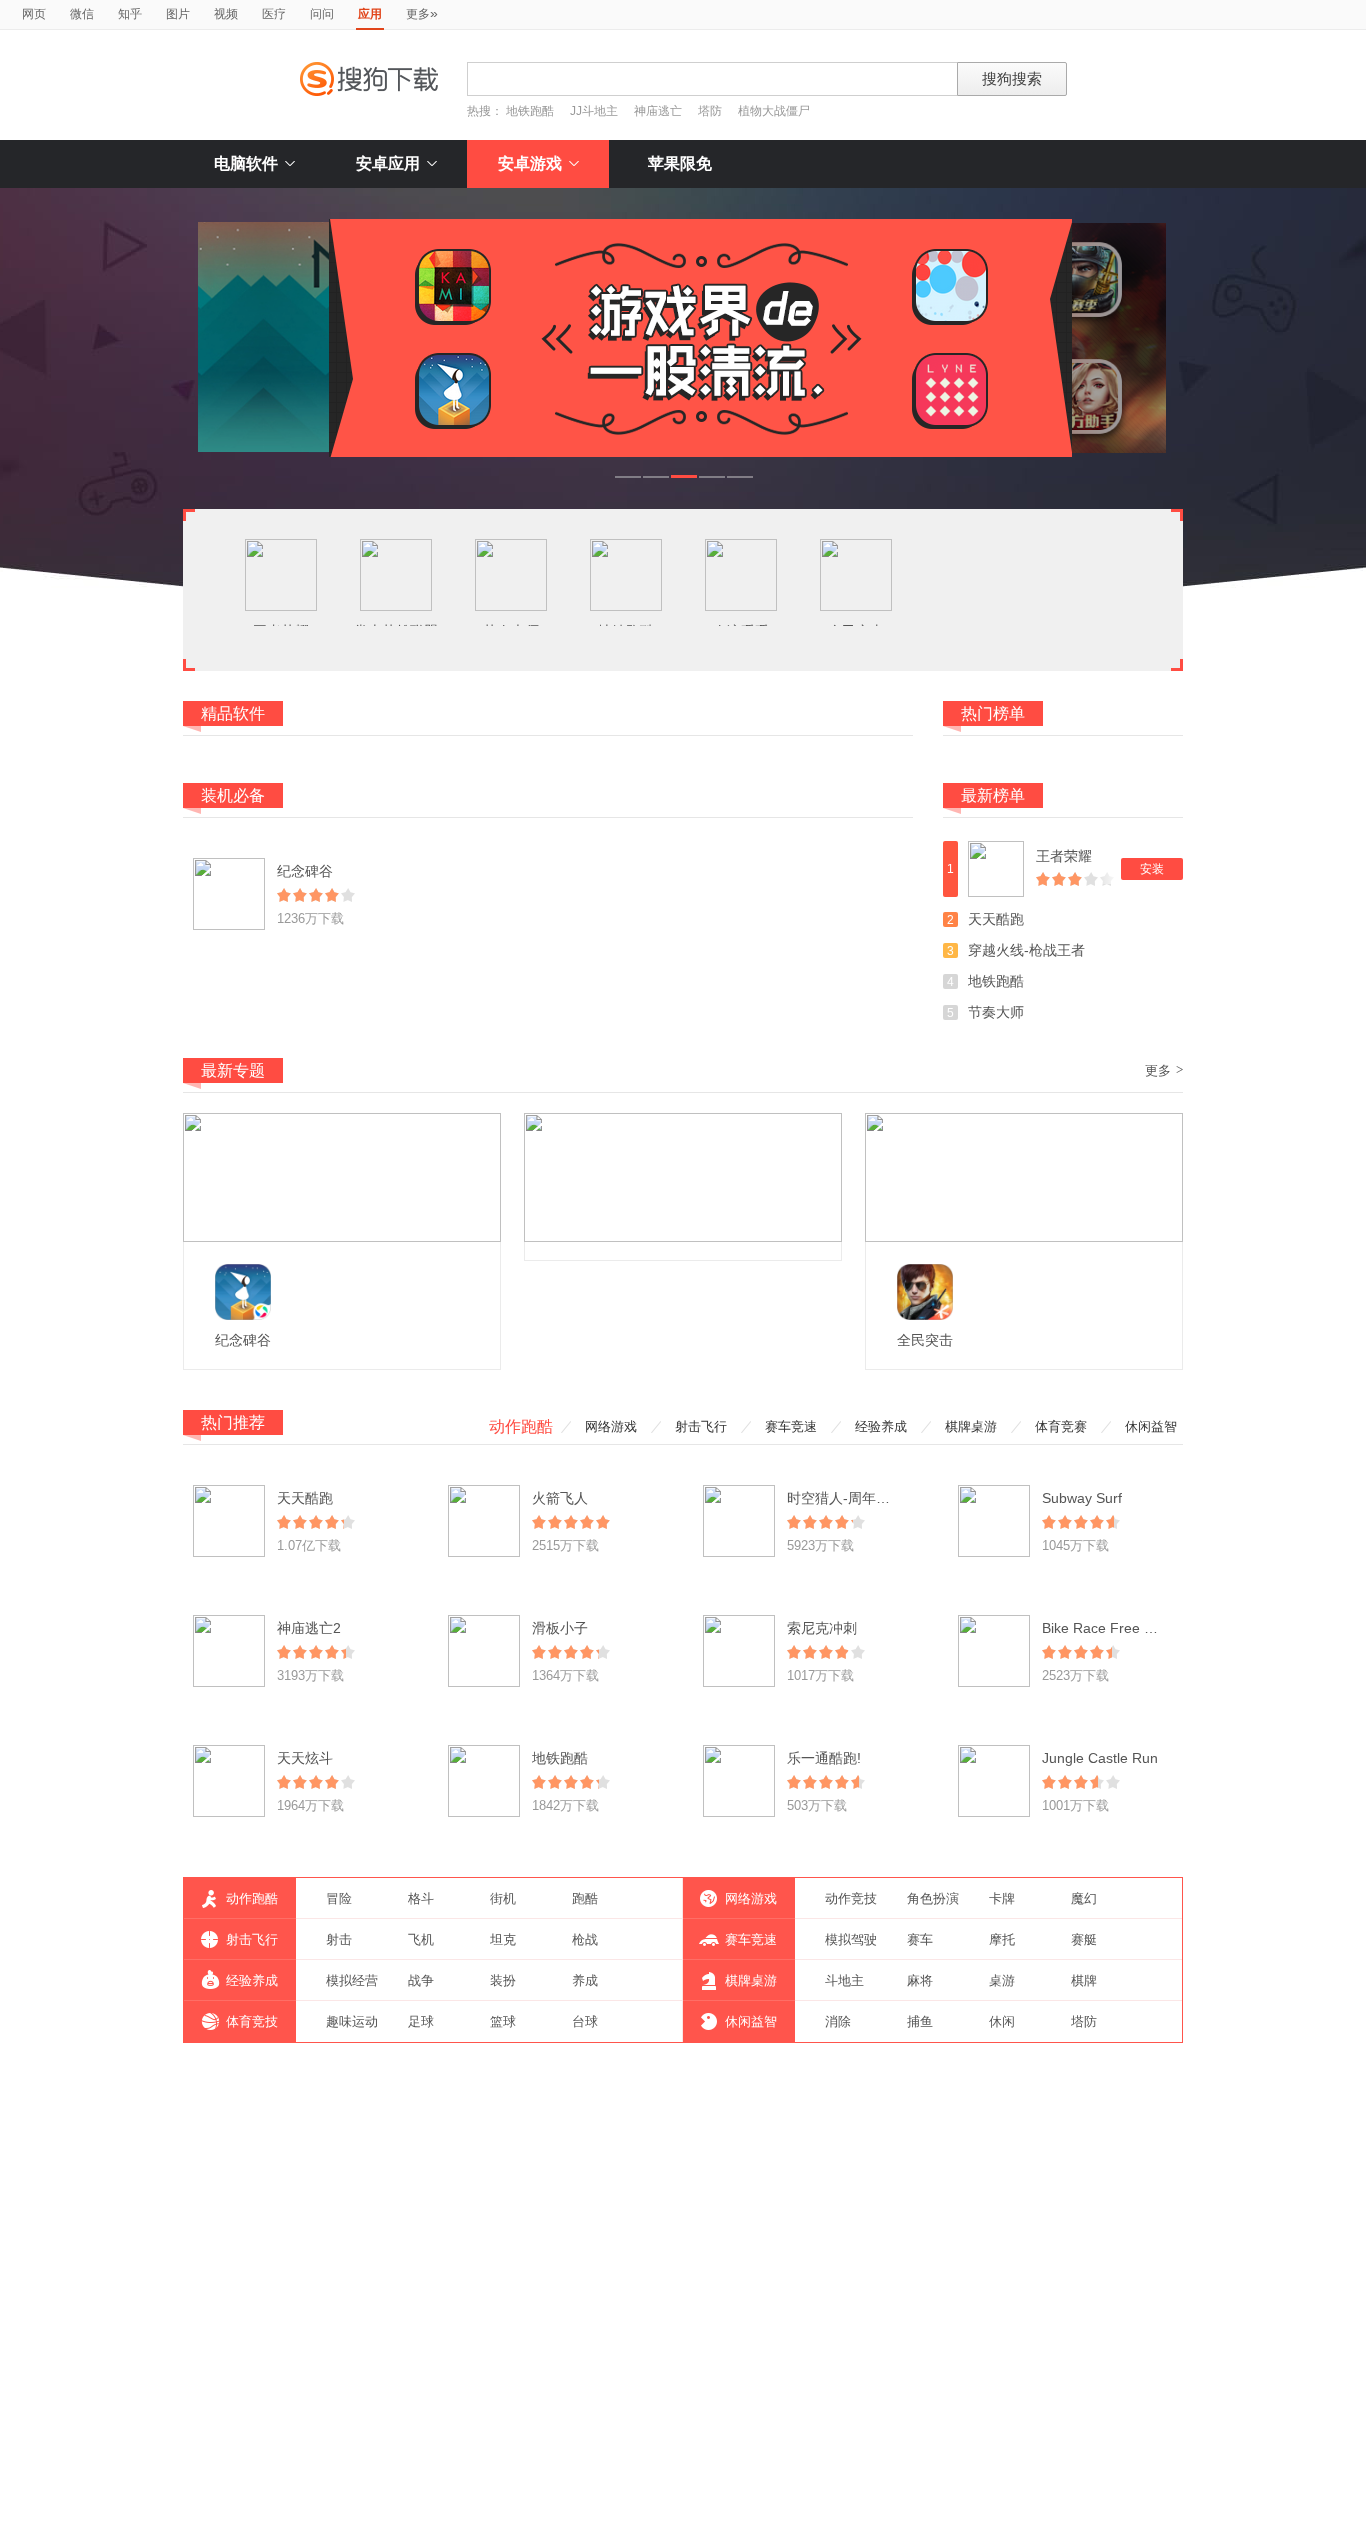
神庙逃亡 (658, 111)
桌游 (1002, 1980)
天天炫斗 (305, 1758)
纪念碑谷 (305, 871)
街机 (503, 1898)
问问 (322, 14)
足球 (421, 2021)
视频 (226, 14)
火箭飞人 (560, 1498)
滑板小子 (560, 1628)
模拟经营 (352, 1980)
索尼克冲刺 (822, 1628)
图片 (178, 14)
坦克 (503, 1939)
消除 (838, 2021)
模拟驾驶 (851, 1939)
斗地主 (844, 1980)
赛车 (920, 1939)
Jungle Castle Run (1100, 1758)
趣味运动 (352, 2021)
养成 (585, 1980)
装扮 (503, 1980)
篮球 (503, 2021)
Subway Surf (1082, 1498)
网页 (34, 14)
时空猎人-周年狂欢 (845, 1498)
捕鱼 (920, 2021)
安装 (1152, 869)
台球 (585, 2021)
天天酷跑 (996, 919)
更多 (422, 13)
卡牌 (1002, 1898)
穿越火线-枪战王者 (1026, 950)
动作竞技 (851, 1898)
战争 (421, 1980)
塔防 (710, 111)
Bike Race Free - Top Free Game (1147, 1628)
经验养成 (881, 1426)
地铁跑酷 (530, 111)
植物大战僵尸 (774, 111)
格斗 (421, 1898)
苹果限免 (680, 163)
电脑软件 (246, 163)
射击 (339, 1939)
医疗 (274, 14)
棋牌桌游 (971, 1426)
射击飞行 (701, 1426)
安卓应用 (388, 163)
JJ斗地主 (594, 111)
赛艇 (1084, 1939)
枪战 (585, 1939)
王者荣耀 (1064, 856)
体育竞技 (252, 2021)
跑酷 (585, 1898)
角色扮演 (933, 1898)
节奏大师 (996, 1012)
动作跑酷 (521, 1426)
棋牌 (1084, 1980)
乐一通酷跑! (824, 1758)
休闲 (1002, 2021)
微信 (82, 14)
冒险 (339, 1898)
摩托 (1002, 1939)
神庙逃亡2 (309, 1628)
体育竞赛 (1061, 1426)
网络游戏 (611, 1426)
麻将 (920, 1980)
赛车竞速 (791, 1426)
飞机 (421, 1939)
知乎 (130, 14)
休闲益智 (1151, 1426)
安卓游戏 (530, 163)
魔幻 (1084, 1898)
